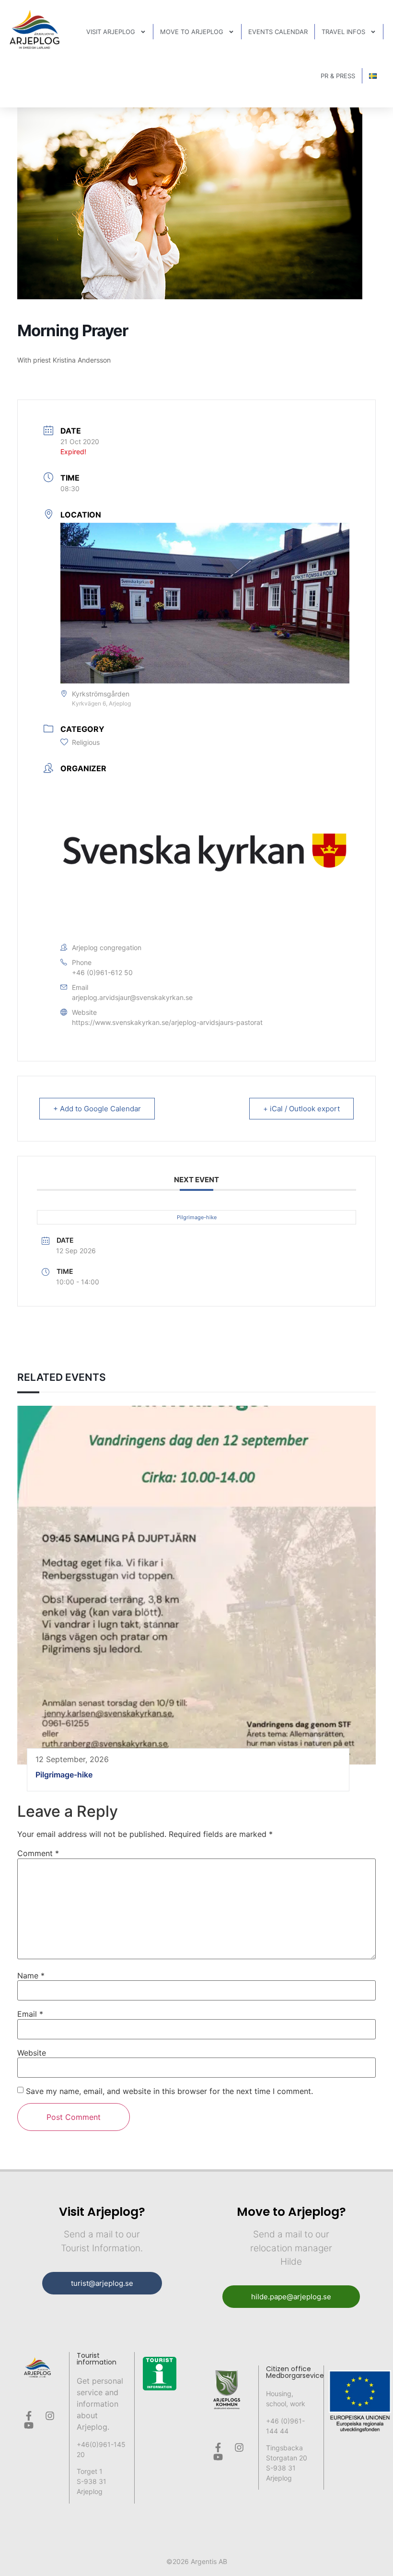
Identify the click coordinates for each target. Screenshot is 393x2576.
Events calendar (278, 32)
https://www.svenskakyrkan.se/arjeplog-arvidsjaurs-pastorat (167, 1022)
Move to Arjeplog (192, 32)
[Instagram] (50, 2416)
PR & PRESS (338, 76)
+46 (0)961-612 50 (102, 972)
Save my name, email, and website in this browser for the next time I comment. (169, 2091)
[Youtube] (29, 2425)
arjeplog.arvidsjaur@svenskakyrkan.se (132, 997)
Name (31, 1976)
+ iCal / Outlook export (301, 1109)
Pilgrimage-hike (197, 1217)
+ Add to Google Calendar (97, 1109)
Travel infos (343, 32)
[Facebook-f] (29, 2416)
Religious (86, 742)
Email (30, 2014)
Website (32, 2053)
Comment (38, 1853)
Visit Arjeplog (111, 32)
